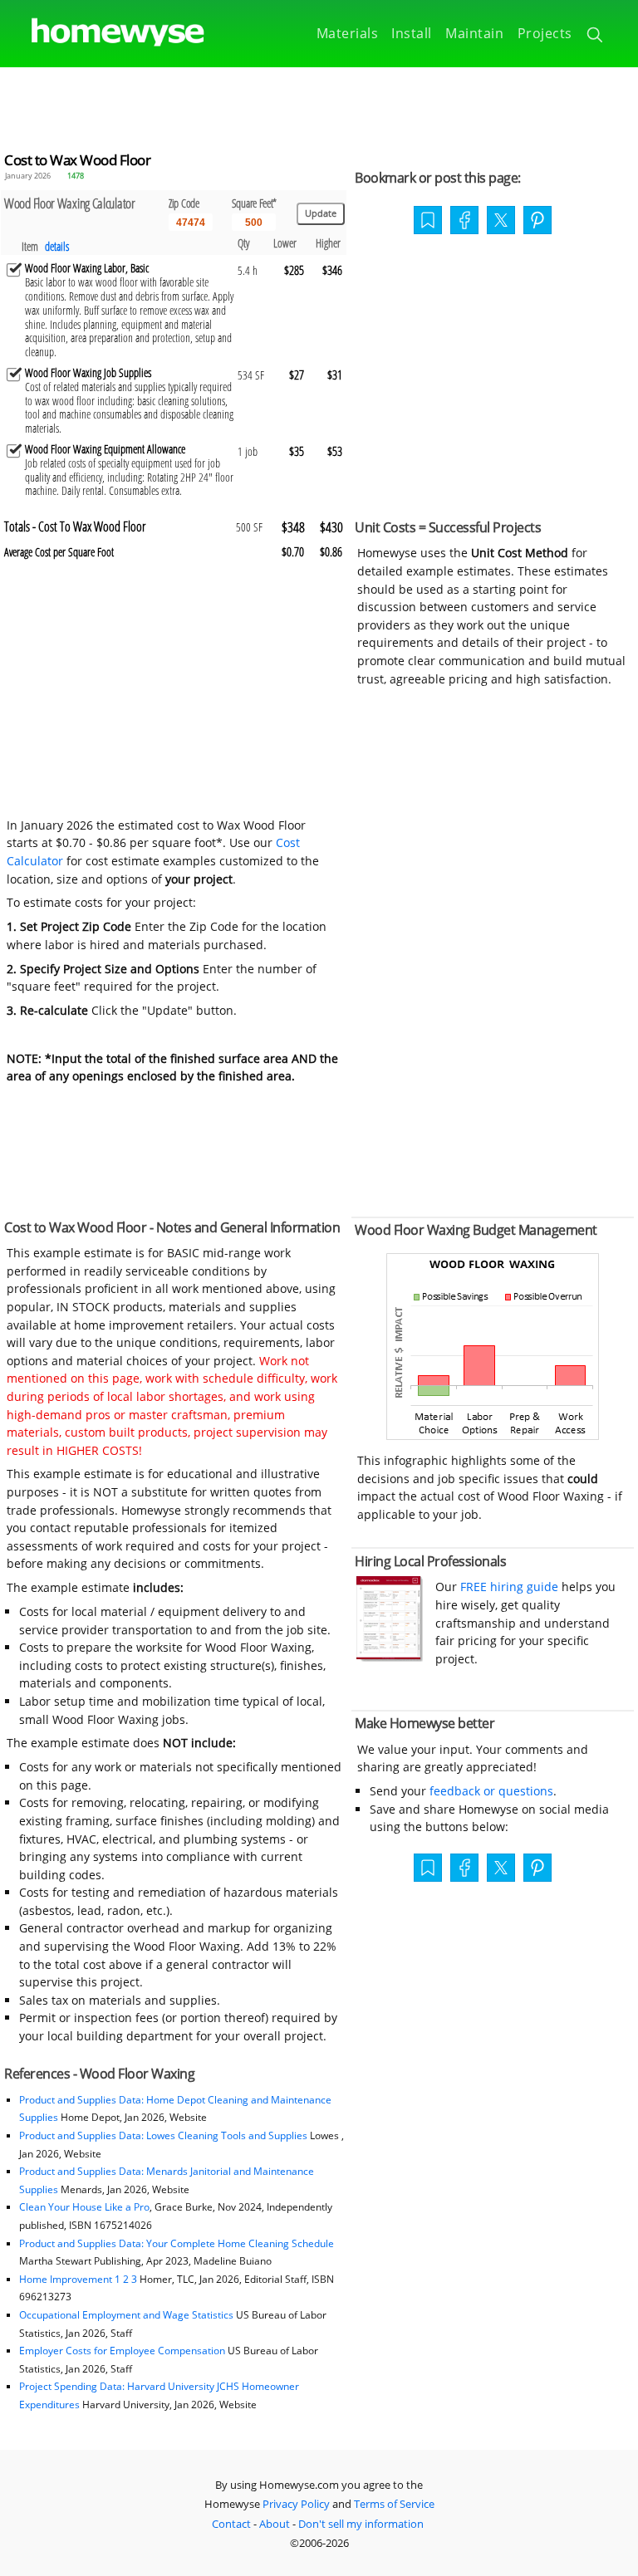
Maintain (474, 33)
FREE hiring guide (508, 1587)
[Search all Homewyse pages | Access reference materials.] (596, 37)
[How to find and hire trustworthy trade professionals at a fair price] (390, 1657)
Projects (545, 33)
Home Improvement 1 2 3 (78, 2279)
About (275, 2524)
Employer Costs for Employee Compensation (122, 2351)
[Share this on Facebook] (464, 222)
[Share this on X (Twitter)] (501, 218)
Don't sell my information (361, 2524)
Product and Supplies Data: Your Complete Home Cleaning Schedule (177, 2243)
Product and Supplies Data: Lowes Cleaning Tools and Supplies (163, 2135)
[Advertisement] (319, 105)
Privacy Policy (296, 2504)
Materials (348, 33)
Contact (231, 2524)
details (57, 246)
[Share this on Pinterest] (537, 222)
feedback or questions (491, 1791)
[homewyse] (104, 33)
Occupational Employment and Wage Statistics (126, 2315)
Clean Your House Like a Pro (84, 2207)
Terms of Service (394, 2504)
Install (412, 33)
